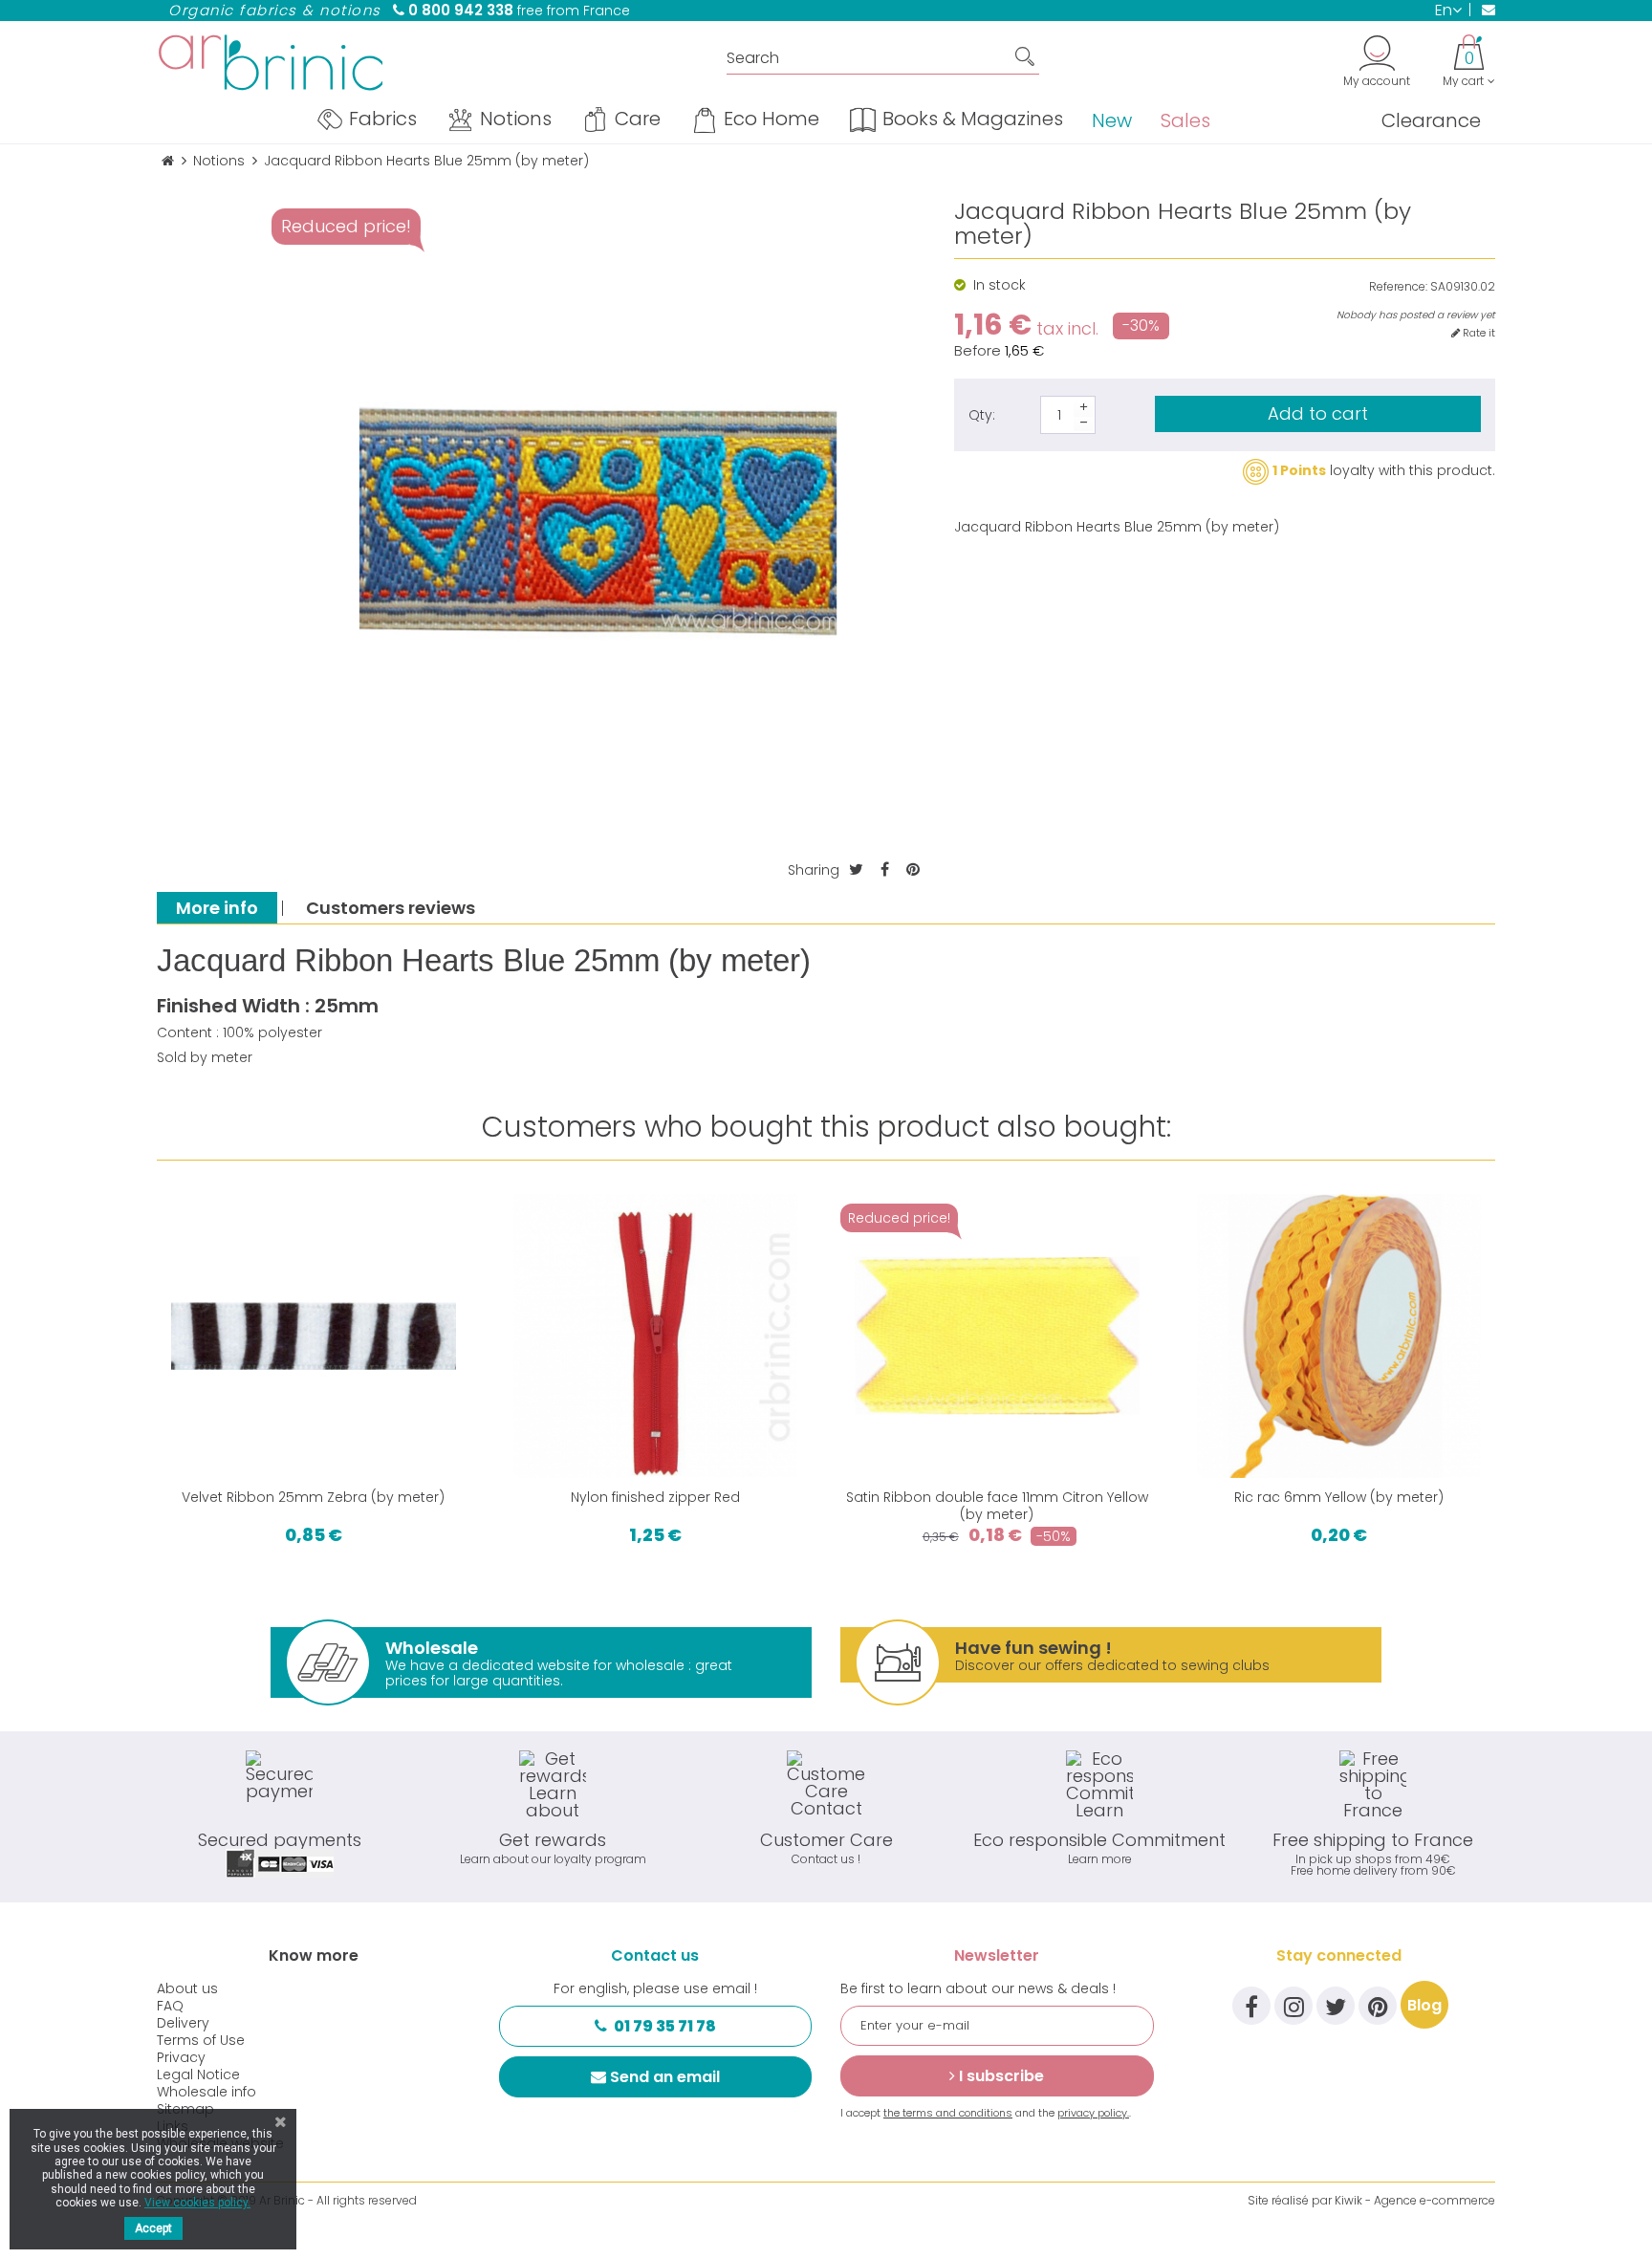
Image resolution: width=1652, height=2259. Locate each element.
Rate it (1478, 333)
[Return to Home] (168, 161)
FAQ (170, 2006)
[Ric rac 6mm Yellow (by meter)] (1339, 1336)
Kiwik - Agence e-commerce (1415, 2200)
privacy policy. (1093, 2113)
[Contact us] (1482, 10)
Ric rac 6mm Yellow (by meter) (1339, 1497)
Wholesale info (206, 2092)
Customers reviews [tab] (391, 908)
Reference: (1398, 287)
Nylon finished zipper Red (655, 1497)
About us (187, 1988)
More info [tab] (217, 908)
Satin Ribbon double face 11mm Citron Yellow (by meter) (997, 1506)
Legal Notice (198, 2074)
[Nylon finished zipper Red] (656, 1336)
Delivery (183, 2023)
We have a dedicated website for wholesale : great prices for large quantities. (559, 1663)
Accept (153, 2228)
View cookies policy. (197, 2203)
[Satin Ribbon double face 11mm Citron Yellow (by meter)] (997, 1336)
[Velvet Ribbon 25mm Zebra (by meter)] (314, 1336)
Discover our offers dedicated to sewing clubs (1112, 1655)
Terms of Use (201, 2040)
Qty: (982, 415)
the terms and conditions (948, 2113)
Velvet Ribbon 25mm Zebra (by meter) (313, 1497)
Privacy (181, 2057)
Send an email (665, 2077)
